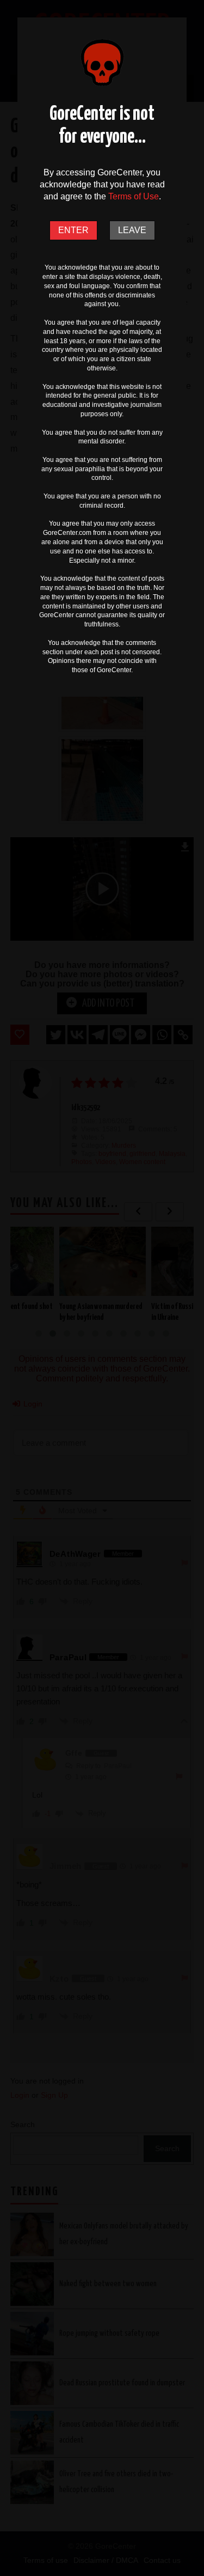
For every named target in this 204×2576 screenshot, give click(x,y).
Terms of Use (134, 196)
